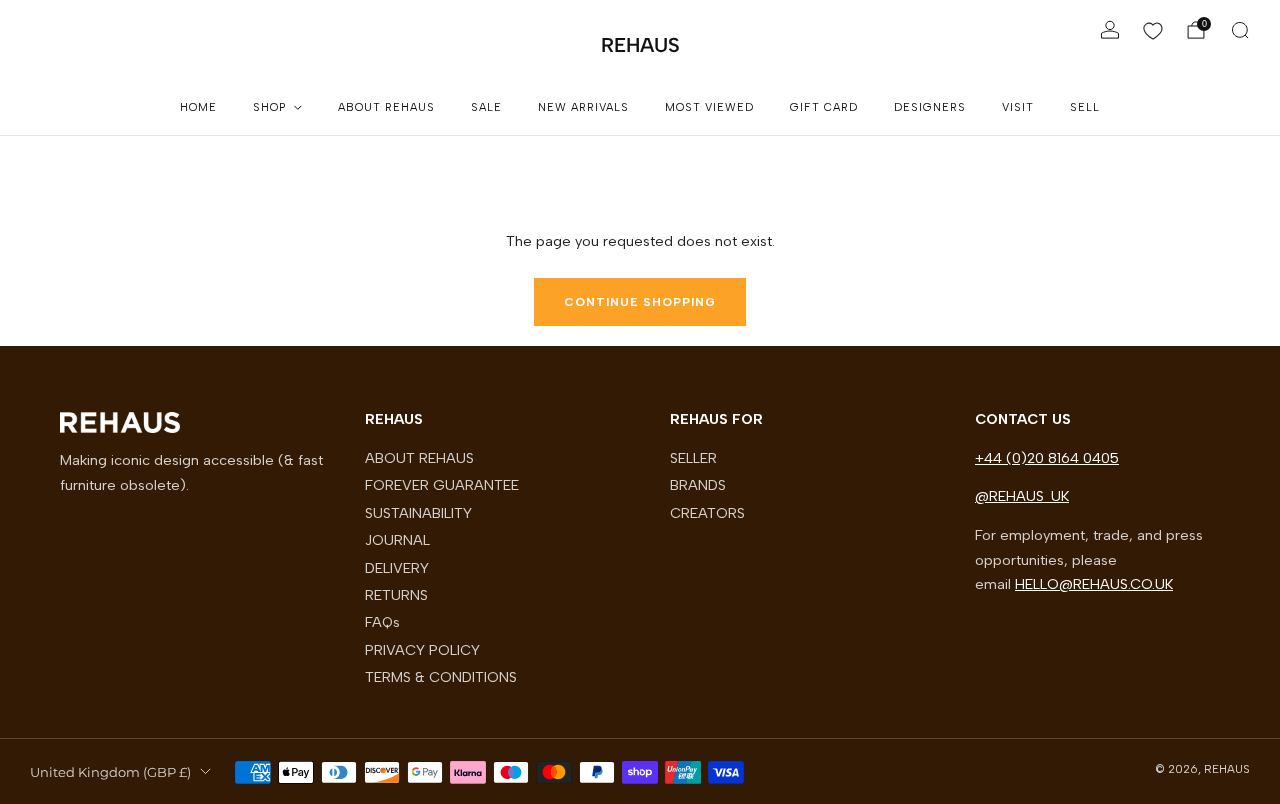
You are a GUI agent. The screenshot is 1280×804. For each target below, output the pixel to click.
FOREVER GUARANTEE (442, 485)
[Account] (1110, 30)
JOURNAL (397, 540)
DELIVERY (397, 568)
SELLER (693, 458)
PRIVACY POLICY (422, 650)
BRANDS (698, 485)
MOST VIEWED (709, 107)
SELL (1085, 107)
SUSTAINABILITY (418, 513)
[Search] (1240, 30)
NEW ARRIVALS (583, 107)
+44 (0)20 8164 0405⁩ (1047, 458)
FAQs (382, 622)
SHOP (269, 107)
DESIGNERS (930, 107)
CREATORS (707, 513)
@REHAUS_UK (1022, 496)
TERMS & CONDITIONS (441, 677)
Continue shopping (640, 302)
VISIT (1018, 107)
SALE (486, 107)
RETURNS (396, 595)
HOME (198, 107)
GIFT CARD (824, 107)
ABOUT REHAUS (386, 107)
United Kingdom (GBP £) (110, 772)
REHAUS (640, 45)
